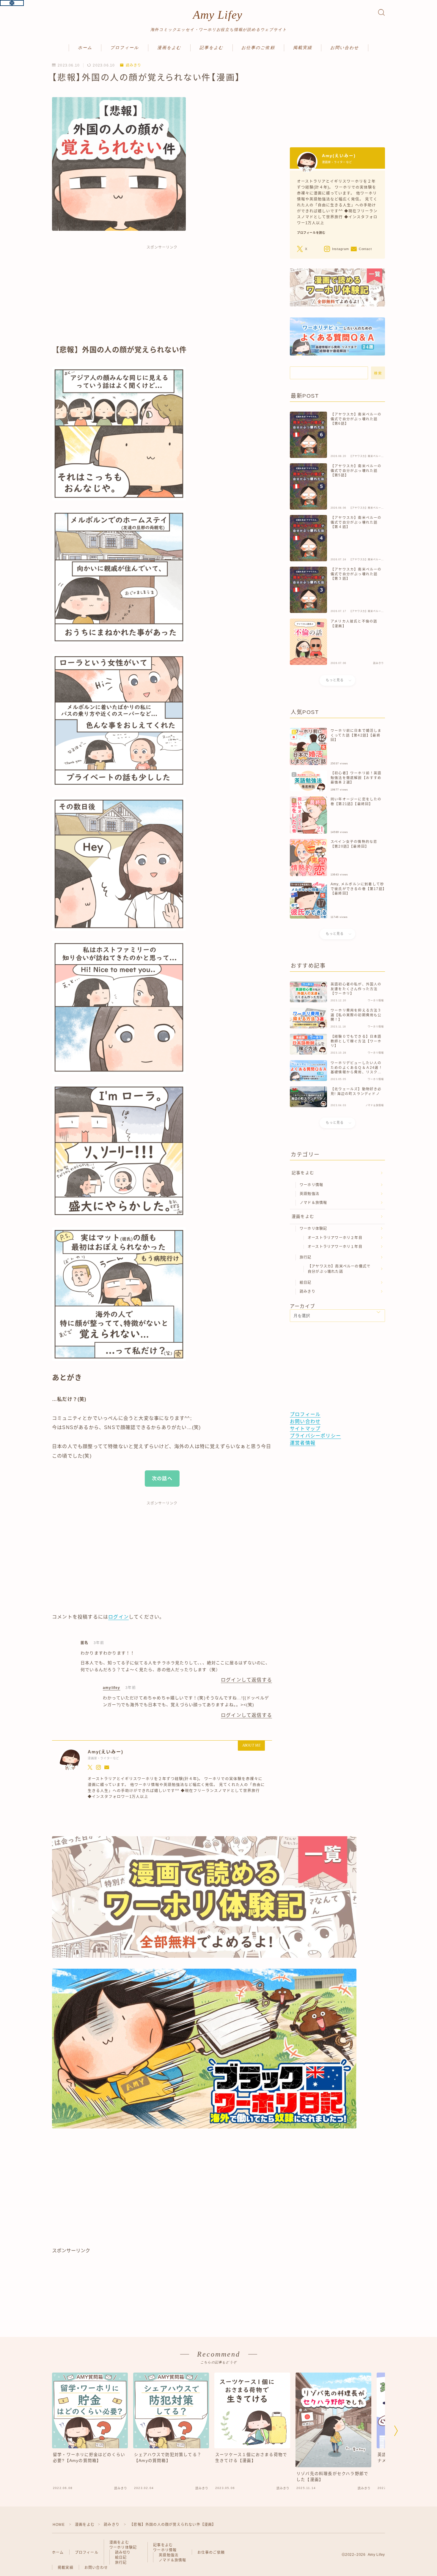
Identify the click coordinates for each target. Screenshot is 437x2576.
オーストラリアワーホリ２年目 (335, 1238)
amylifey (112, 1688)
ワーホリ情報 (311, 1185)
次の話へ (162, 1479)
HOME (59, 2525)
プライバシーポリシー (315, 1436)
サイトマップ (305, 1429)
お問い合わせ (345, 48)
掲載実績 (303, 48)
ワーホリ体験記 (313, 1229)
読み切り (123, 2553)
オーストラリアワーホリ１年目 (335, 1247)
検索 (378, 373)
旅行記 (306, 1257)
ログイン (118, 1617)
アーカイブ (302, 1306)
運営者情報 (303, 1443)
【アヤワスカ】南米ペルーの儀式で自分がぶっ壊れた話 (339, 1269)
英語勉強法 (309, 1194)
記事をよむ (212, 48)
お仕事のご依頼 (258, 48)
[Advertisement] (162, 298)
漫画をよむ (169, 48)
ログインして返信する (246, 1680)
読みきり (133, 65)
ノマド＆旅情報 (313, 1203)
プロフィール (125, 48)
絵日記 (306, 1283)
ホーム (85, 48)
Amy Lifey (218, 15)
